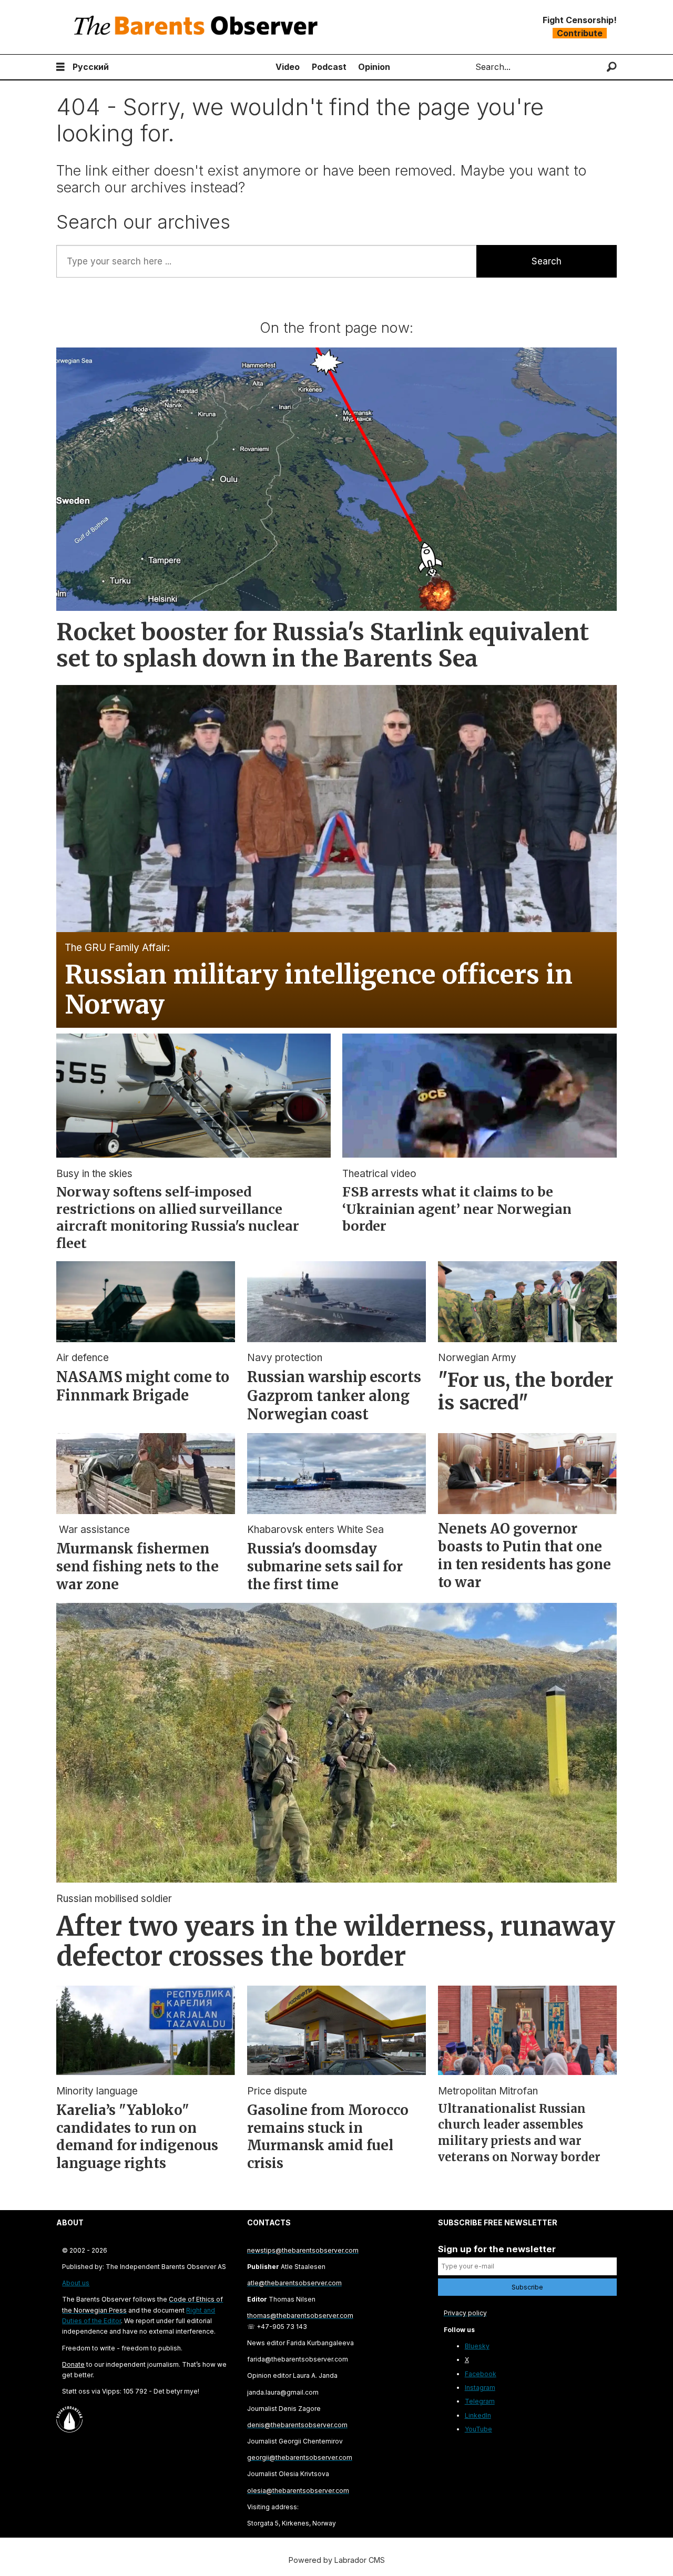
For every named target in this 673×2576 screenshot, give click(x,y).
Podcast (329, 67)
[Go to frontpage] (198, 27)
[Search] (612, 67)
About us (76, 2283)
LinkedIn (478, 2415)
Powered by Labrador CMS (337, 2560)
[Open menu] (60, 67)
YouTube (478, 2429)
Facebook (481, 2374)
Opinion (374, 67)
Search (547, 261)
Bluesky (477, 2346)
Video (288, 67)
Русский (91, 67)
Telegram (480, 2401)
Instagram (480, 2388)
